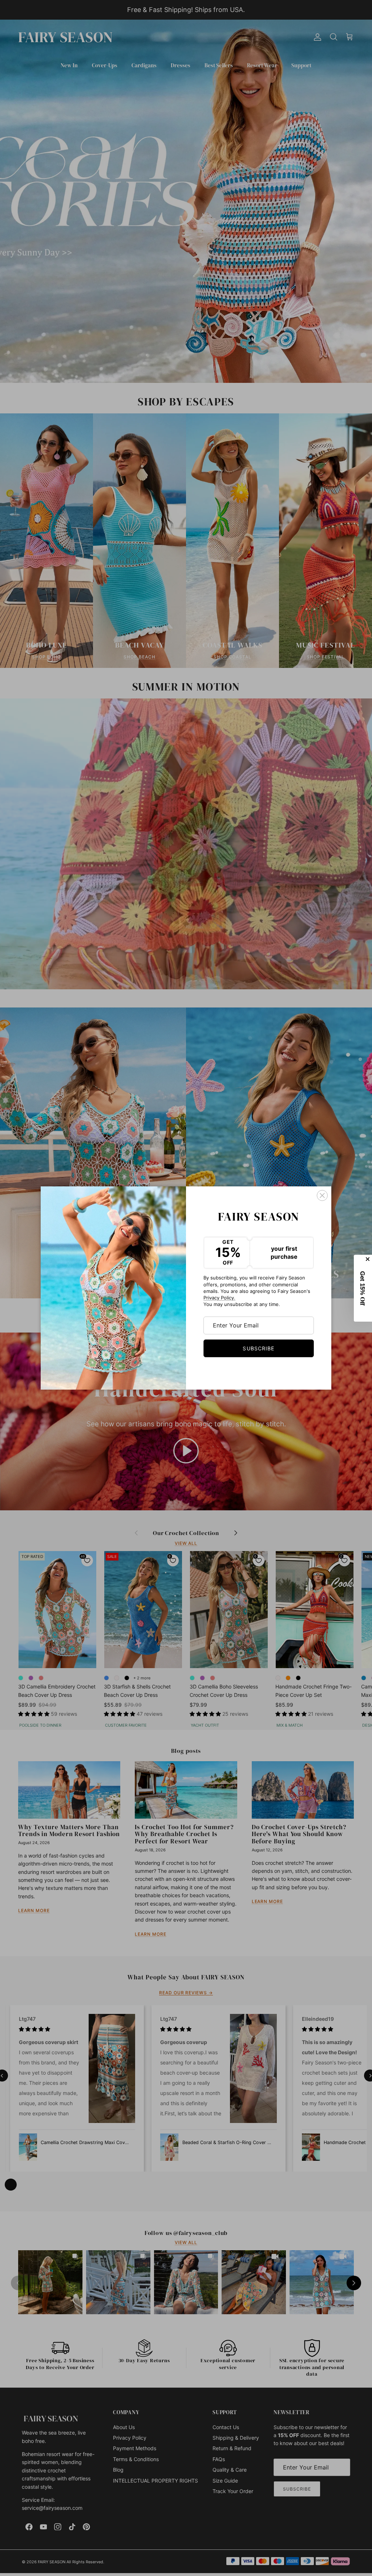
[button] (363, 1288)
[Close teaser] (368, 1259)
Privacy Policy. (219, 1298)
